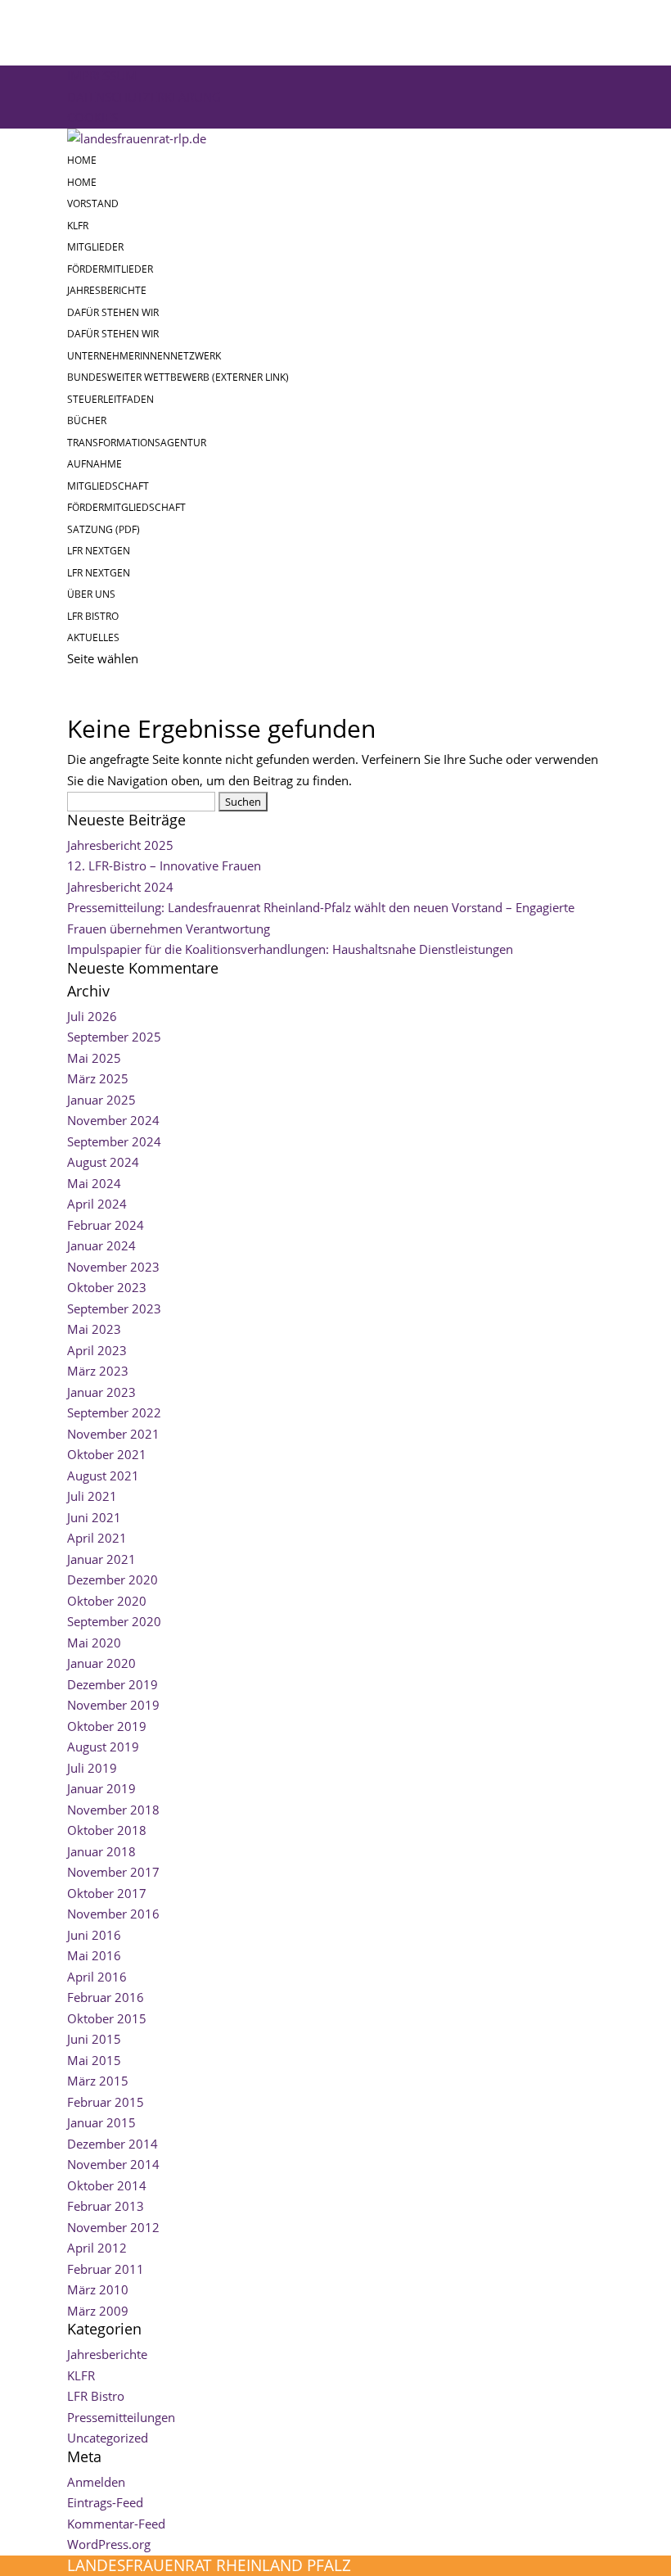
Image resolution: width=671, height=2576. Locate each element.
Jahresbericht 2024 (120, 887)
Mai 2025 (94, 1058)
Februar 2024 (106, 1225)
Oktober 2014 (107, 2185)
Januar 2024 (101, 1245)
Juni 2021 (94, 1517)
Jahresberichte (107, 290)
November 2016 (113, 1914)
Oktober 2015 (107, 2018)
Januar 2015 (101, 2122)
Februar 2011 (106, 2269)
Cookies (92, 117)
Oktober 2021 (107, 1454)
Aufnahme (95, 464)
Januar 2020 (101, 1663)
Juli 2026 (92, 1016)
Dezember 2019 (113, 1684)
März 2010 (98, 2289)
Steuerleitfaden (110, 399)
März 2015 (98, 2081)
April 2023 (97, 1350)
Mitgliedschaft (108, 486)
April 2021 (97, 1538)
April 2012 (97, 2248)
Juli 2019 (92, 1768)
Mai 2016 (94, 1955)
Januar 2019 (101, 1788)
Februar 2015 (106, 2102)
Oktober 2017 (107, 1893)
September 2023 (114, 1308)
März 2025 (98, 1078)
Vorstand (93, 203)
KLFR (78, 226)
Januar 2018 (101, 1851)
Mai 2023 (94, 1329)
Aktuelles (93, 637)
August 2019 (103, 1747)
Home (82, 160)
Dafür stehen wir (113, 312)
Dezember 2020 (113, 1579)
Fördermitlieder (110, 269)
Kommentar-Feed (116, 2524)
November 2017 (113, 1872)
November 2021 (113, 1434)
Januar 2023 (101, 1392)
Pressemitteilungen (121, 2417)
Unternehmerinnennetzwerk (144, 356)
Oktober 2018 (107, 1830)
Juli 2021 (92, 1496)
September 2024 (114, 1141)
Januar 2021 (101, 1559)
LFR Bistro (93, 616)
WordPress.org (109, 2544)
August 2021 (103, 1476)
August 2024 (103, 1162)
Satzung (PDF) (104, 529)
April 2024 (97, 1204)
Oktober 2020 (107, 1601)
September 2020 (114, 1621)
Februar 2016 (106, 1997)
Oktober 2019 (107, 1726)
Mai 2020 (94, 1643)
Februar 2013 (106, 2206)
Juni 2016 (94, 1935)
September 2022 (114, 1412)
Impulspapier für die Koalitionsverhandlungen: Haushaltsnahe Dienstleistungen (290, 949)
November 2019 (113, 1705)
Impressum (102, 75)
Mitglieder (95, 247)
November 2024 (113, 1120)
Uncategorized (108, 2438)
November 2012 (113, 2227)
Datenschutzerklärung (144, 97)
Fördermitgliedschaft (126, 507)
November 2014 (113, 2164)
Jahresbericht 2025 (120, 845)
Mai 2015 (94, 2060)
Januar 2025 (101, 1100)
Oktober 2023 (107, 1287)
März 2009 (98, 2311)
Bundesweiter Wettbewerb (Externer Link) (178, 377)
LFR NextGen (99, 551)
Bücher (87, 420)
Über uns (91, 594)
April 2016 (97, 1977)
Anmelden (96, 2482)
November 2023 (113, 1267)
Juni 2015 (94, 2039)
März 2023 (98, 1371)
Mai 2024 (94, 1183)
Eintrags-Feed (105, 2502)
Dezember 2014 (113, 2144)
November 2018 (113, 1810)
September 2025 (114, 1037)
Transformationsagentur (137, 443)
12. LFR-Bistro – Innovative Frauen (164, 865)
